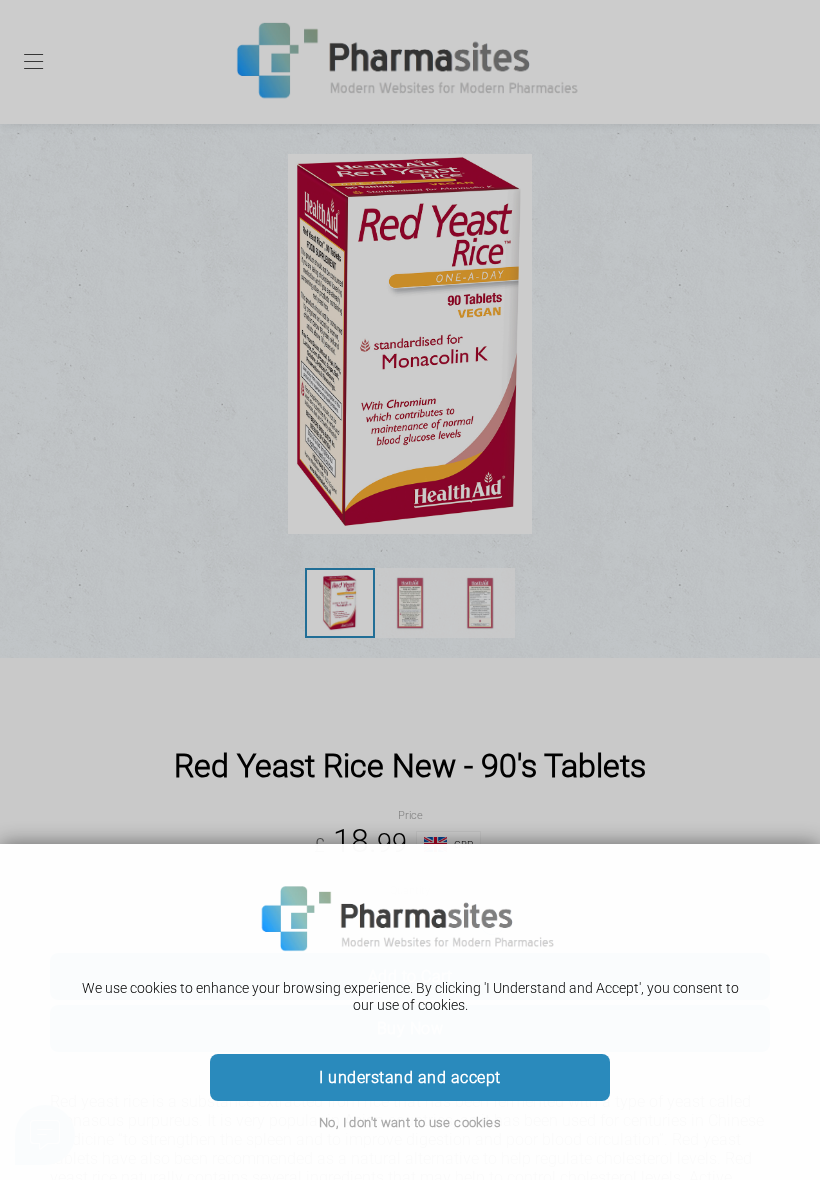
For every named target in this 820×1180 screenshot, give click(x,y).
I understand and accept (409, 1077)
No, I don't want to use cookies (410, 1122)
